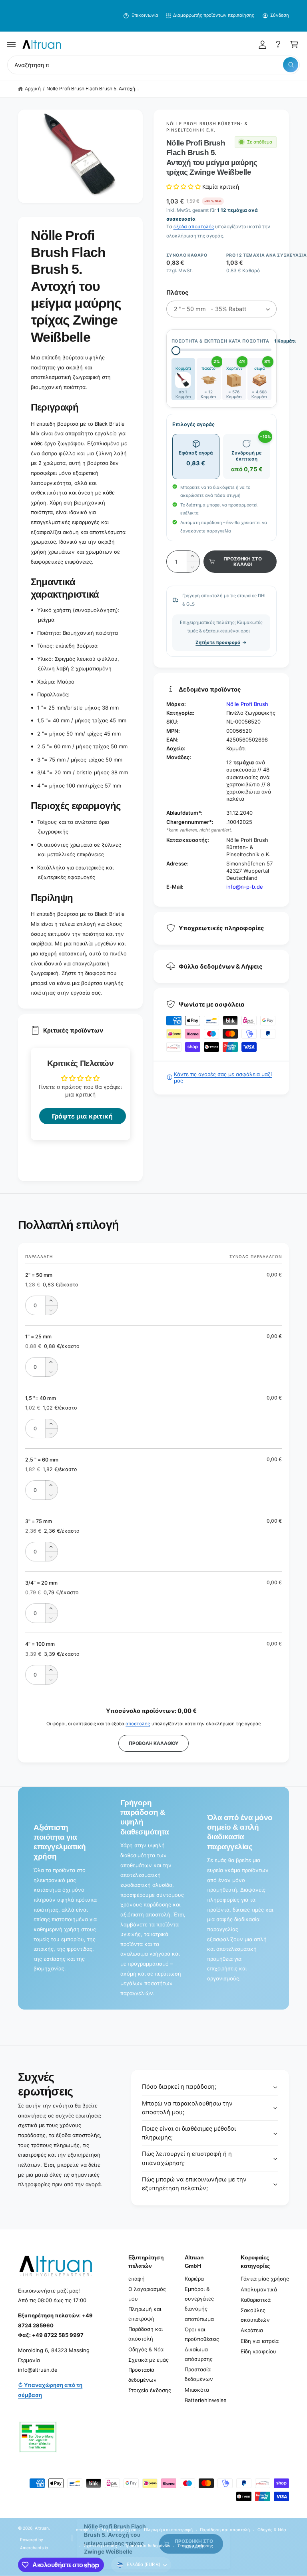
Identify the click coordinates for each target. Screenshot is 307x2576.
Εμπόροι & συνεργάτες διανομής (199, 2299)
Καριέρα (194, 2279)
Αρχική (33, 89)
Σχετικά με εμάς (149, 2360)
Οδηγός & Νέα (146, 2349)
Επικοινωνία (145, 15)
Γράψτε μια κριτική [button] (82, 1116)
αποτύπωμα (199, 2319)
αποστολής (138, 1724)
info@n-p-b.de (245, 887)
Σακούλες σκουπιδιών (255, 2315)
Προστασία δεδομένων (143, 2375)
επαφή (137, 2279)
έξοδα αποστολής (194, 226)
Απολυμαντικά (259, 2289)
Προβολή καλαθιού (153, 1743)
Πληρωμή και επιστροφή (145, 2314)
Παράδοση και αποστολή (146, 2334)
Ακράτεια (252, 2330)
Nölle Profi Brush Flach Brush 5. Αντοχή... (93, 89)
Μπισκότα (197, 2390)
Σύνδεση (280, 15)
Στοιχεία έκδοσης (150, 2390)
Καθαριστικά (255, 2300)
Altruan (42, 2528)
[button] (12, 44)
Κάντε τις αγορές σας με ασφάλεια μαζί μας (223, 1077)
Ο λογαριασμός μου (147, 2294)
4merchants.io (34, 2548)
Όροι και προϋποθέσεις (202, 2334)
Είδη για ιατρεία (259, 2341)
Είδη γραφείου (258, 2351)
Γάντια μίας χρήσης (265, 2279)
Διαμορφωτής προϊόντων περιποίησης (214, 15)
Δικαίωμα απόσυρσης (199, 2354)
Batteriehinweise (206, 2400)
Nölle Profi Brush (247, 704)
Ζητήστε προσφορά (218, 642)
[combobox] (153, 65)
